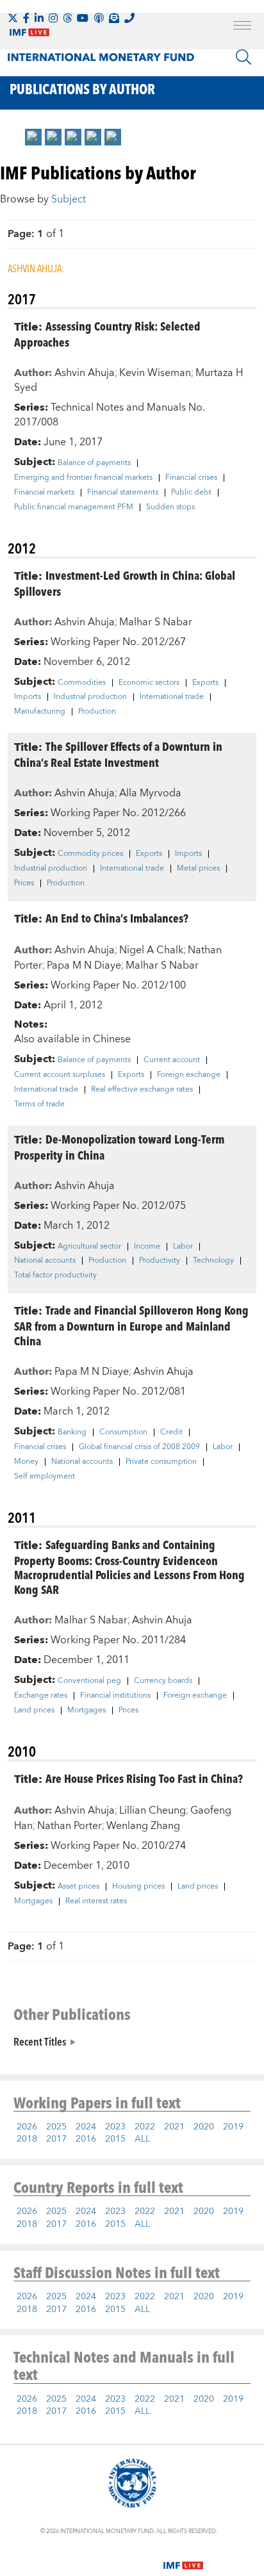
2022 (145, 2127)
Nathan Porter (70, 1826)
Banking (72, 1432)
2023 (115, 2127)
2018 (27, 2139)
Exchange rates (41, 1696)
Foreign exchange (189, 1075)
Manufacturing (40, 712)
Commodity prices (90, 854)
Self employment (45, 1477)
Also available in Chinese (72, 1039)
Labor (183, 1247)
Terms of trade (39, 1104)
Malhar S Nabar (156, 622)
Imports (28, 697)
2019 (233, 2127)
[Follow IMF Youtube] (83, 18)
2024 (86, 2127)
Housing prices (138, 1887)
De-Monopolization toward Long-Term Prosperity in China (119, 1147)
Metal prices (198, 869)
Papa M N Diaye (84, 965)
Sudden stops (170, 507)
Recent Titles (40, 2041)
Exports (205, 683)
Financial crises (191, 478)
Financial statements (123, 493)
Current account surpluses (60, 1075)
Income (147, 1247)
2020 (204, 2127)
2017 (56, 2139)
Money (26, 1462)
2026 (27, 2127)
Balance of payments (94, 463)
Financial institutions (115, 1696)
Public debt (191, 493)
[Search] (243, 57)
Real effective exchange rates (142, 1090)
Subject (69, 199)
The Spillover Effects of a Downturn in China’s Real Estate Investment (118, 754)
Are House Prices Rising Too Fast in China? (144, 1778)
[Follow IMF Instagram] (53, 18)
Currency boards (163, 1681)
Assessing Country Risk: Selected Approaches (107, 334)
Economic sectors (149, 683)
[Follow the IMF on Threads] (67, 18)
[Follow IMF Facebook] (26, 18)
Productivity (160, 1261)
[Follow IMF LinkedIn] (39, 18)
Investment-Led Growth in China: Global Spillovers (125, 583)
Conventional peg (89, 1681)
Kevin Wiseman (155, 373)
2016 (86, 2139)
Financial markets (44, 493)
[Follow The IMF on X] (13, 18)
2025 (56, 2127)
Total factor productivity (55, 1276)
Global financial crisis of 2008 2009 (139, 1447)
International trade (172, 697)
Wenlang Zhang (143, 1826)
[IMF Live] (183, 2557)
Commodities (82, 683)
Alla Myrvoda (150, 793)
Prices (24, 883)
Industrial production (90, 697)
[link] (33, 137)
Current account (172, 1060)
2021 (174, 2127)
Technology (213, 1261)
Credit (171, 1432)
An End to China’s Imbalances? (117, 918)
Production (97, 712)
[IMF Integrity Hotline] (129, 18)
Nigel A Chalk (151, 950)
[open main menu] (242, 27)
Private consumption (161, 1462)
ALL (142, 2139)
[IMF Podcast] (99, 18)
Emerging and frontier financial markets (83, 478)
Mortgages (87, 1710)
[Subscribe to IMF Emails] (114, 18)
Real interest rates (96, 1901)
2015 (115, 2139)
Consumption (123, 1432)
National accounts (45, 1261)
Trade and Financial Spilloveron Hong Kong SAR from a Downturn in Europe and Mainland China (131, 1325)
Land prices (34, 1710)
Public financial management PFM (74, 507)
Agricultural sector (89, 1247)
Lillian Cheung (153, 1810)
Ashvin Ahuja (85, 373)
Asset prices (78, 1887)
